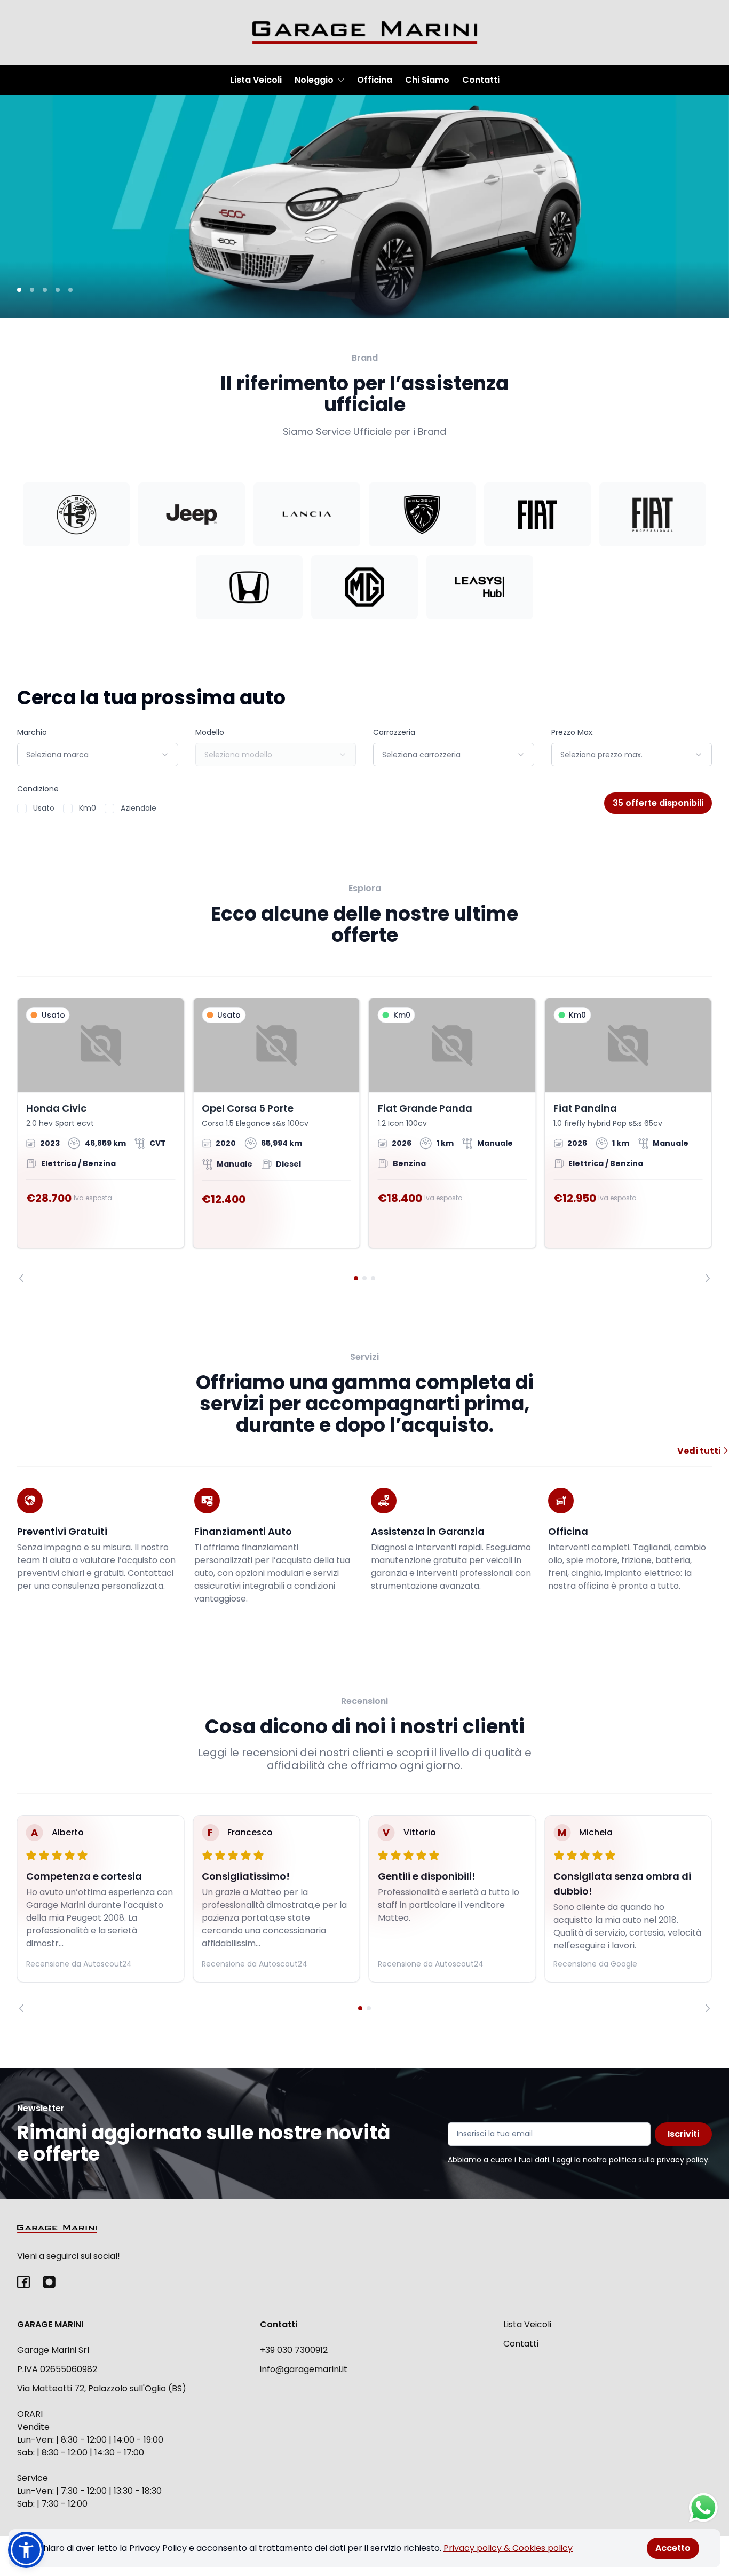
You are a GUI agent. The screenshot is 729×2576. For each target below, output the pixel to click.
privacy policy (683, 2160)
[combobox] (98, 755)
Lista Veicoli (256, 80)
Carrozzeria (394, 732)
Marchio (32, 732)
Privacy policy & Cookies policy (508, 2548)
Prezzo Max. (573, 732)
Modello (210, 732)
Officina (375, 80)
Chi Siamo (427, 80)
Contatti (481, 80)
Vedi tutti (700, 1451)
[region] (364, 1140)
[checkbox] (22, 809)
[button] (26, 2550)
